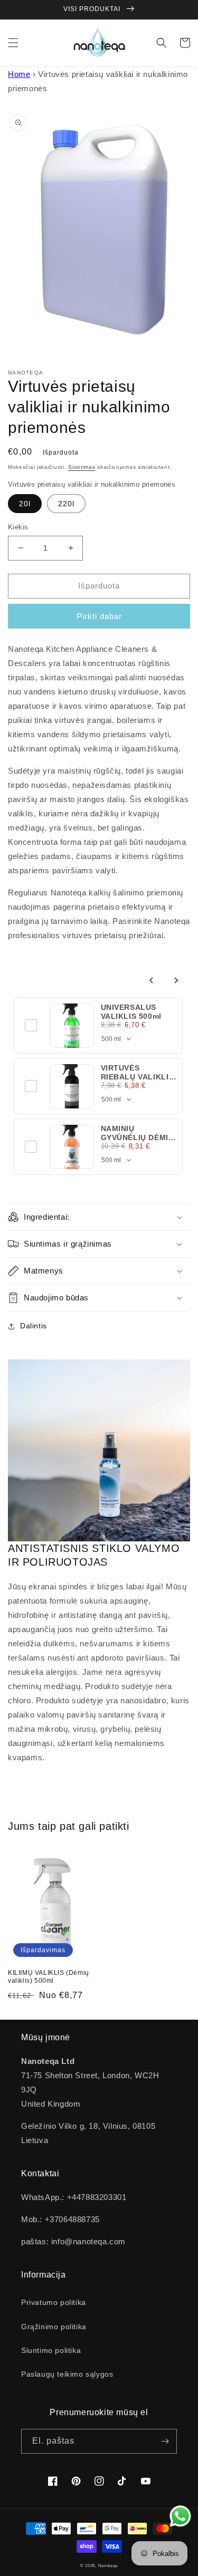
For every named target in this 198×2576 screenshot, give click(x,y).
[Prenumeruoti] (165, 2441)
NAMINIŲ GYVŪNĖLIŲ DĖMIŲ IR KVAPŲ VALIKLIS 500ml (138, 1141)
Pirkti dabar (99, 616)
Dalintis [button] (34, 1326)
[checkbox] (31, 1026)
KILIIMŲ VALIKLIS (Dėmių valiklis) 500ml (49, 1977)
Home (19, 74)
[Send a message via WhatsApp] (180, 2516)
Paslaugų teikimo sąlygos (67, 2374)
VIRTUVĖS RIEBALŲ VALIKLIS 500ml (138, 1076)
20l (25, 504)
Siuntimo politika (51, 2350)
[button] (13, 43)
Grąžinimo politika (54, 2327)
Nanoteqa (108, 2565)
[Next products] (176, 980)
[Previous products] (152, 980)
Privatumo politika (54, 2302)
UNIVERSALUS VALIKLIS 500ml (131, 1011)
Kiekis (18, 527)
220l (66, 504)
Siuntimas (82, 467)
